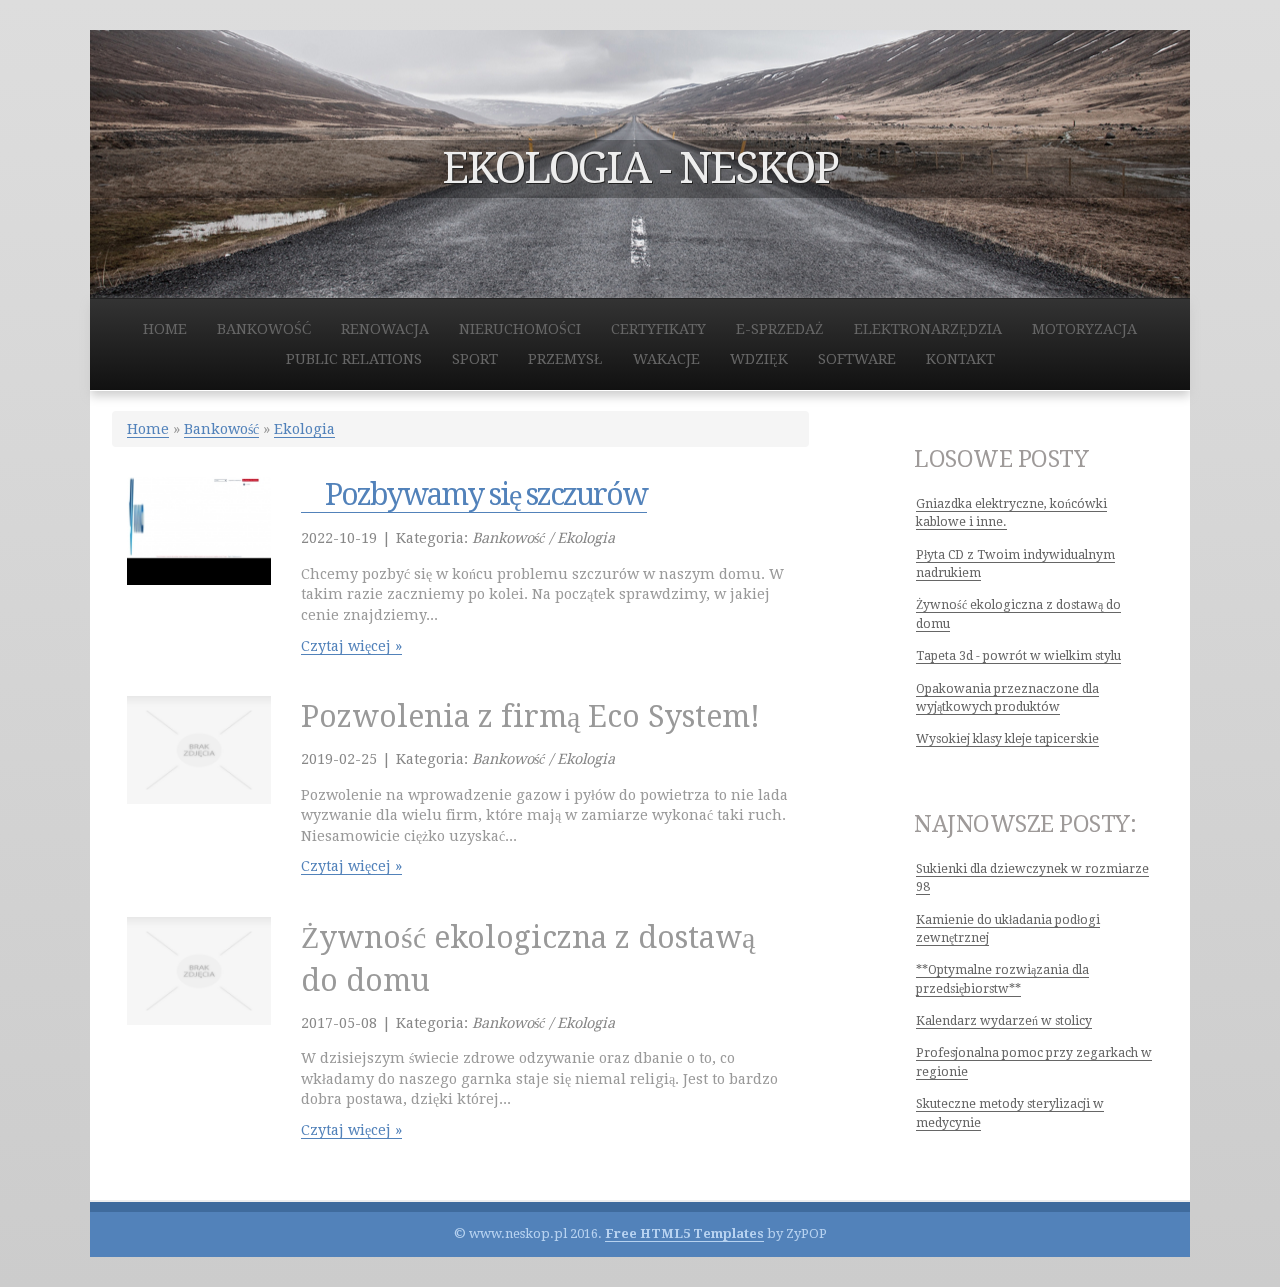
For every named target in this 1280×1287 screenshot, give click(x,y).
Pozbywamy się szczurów (474, 494)
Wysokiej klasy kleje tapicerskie (1007, 739)
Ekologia (304, 429)
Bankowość (221, 429)
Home (148, 429)
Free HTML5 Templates (684, 1233)
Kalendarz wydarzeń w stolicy (1004, 1021)
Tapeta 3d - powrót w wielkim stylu (1018, 656)
